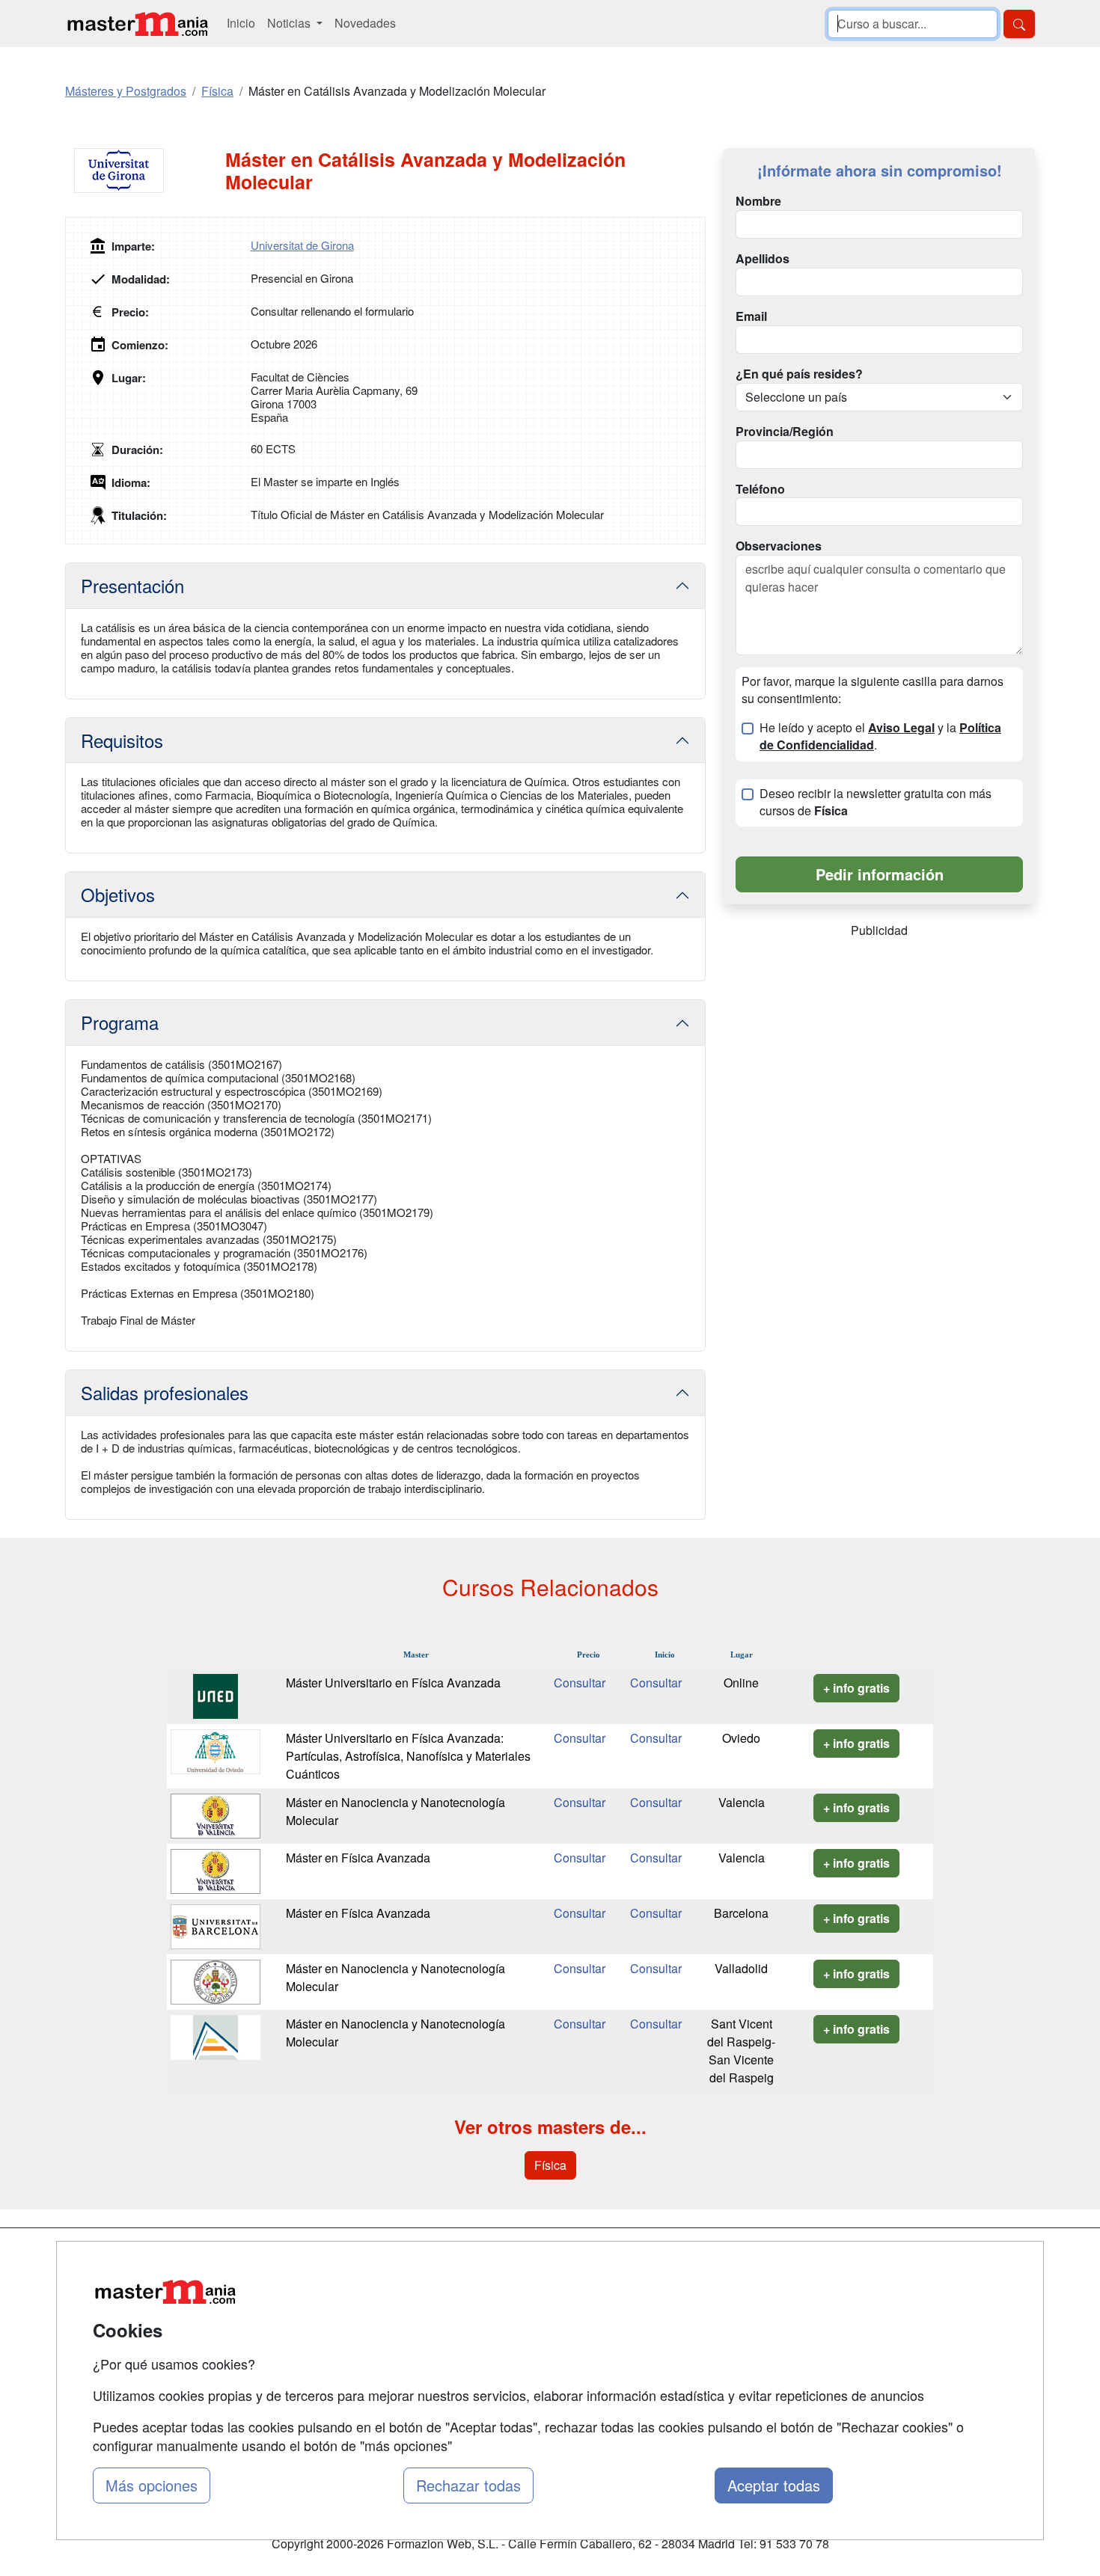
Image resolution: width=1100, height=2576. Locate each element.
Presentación (132, 585)
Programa (120, 1022)
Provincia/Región (785, 432)
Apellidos (763, 259)
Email (751, 316)
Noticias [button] (290, 23)
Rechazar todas (468, 2485)
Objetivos (118, 894)
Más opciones (152, 2485)
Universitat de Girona (302, 245)
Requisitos (122, 740)
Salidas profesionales (165, 1392)
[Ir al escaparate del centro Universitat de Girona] (145, 171)
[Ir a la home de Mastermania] (137, 24)
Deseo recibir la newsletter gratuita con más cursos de (876, 802)
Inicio (241, 23)
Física (550, 2165)
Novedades (365, 23)
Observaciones (779, 546)
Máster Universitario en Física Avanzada (393, 1683)
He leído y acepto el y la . (880, 736)
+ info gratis (856, 1688)
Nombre (758, 201)
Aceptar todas (774, 2485)
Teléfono (760, 489)
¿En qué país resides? (799, 374)
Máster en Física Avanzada (358, 1858)
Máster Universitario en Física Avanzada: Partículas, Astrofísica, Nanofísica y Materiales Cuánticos (408, 1756)
